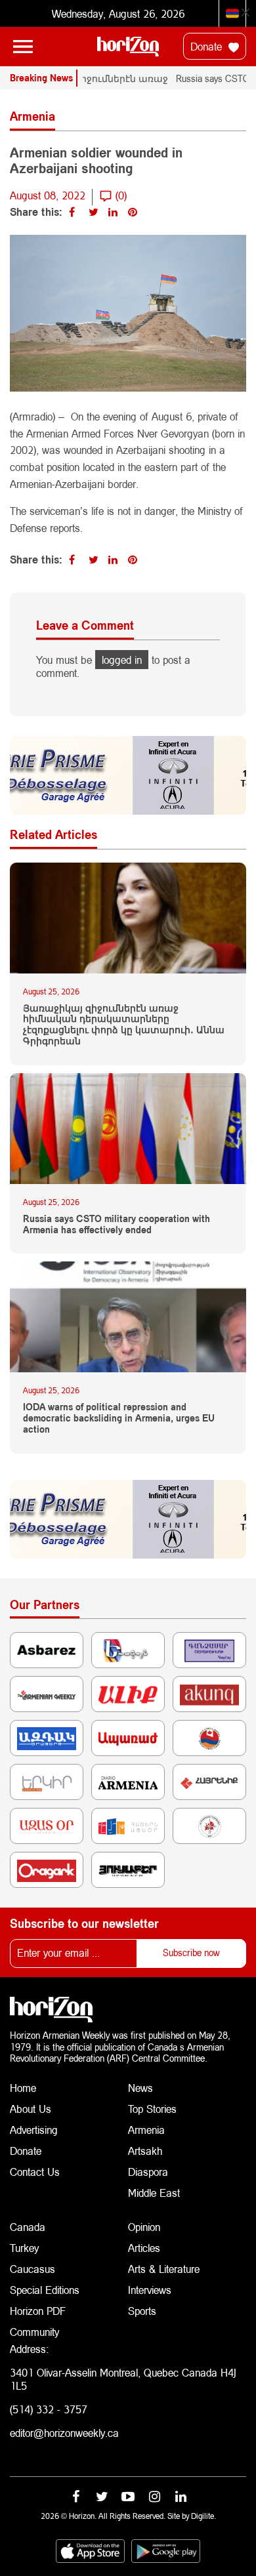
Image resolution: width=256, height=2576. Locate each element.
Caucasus (32, 2269)
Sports (142, 2311)
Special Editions (45, 2290)
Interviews (150, 2290)
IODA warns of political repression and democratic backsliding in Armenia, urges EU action (119, 1418)
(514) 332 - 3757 (49, 2409)
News (140, 2088)
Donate (208, 46)
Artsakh (145, 2151)
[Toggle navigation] (23, 47)
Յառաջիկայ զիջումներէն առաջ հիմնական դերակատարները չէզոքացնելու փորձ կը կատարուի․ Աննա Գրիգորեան (124, 1025)
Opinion (144, 2227)
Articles (144, 2248)
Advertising (34, 2130)
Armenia (146, 2130)
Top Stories (152, 2109)
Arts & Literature (164, 2269)
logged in (122, 660)
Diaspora (148, 2172)
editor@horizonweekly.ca (64, 2433)
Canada (28, 2227)
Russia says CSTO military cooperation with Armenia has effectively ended (117, 1224)
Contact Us (35, 2172)
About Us (31, 2109)
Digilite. (203, 2516)
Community (34, 2332)
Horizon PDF (38, 2311)
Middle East (154, 2193)
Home (23, 2088)
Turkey (24, 2248)
